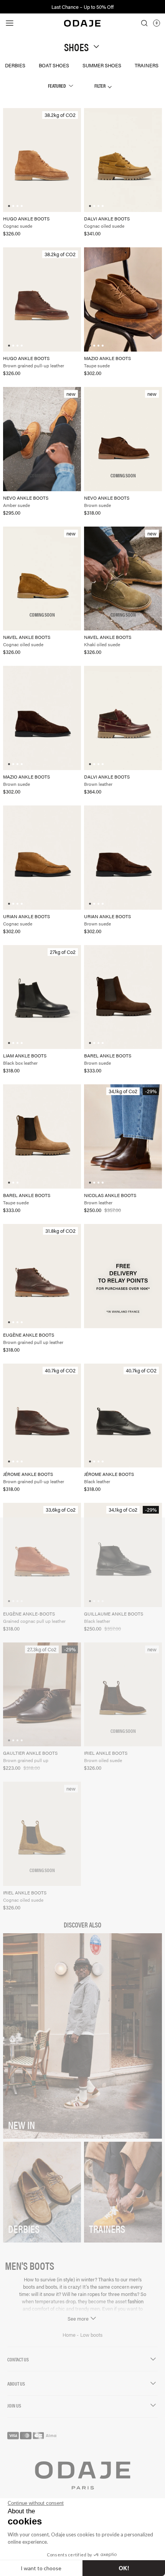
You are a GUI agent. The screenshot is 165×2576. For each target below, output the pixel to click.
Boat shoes (54, 65)
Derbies (15, 65)
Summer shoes (102, 65)
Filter (100, 86)
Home (70, 2335)
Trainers (147, 65)
